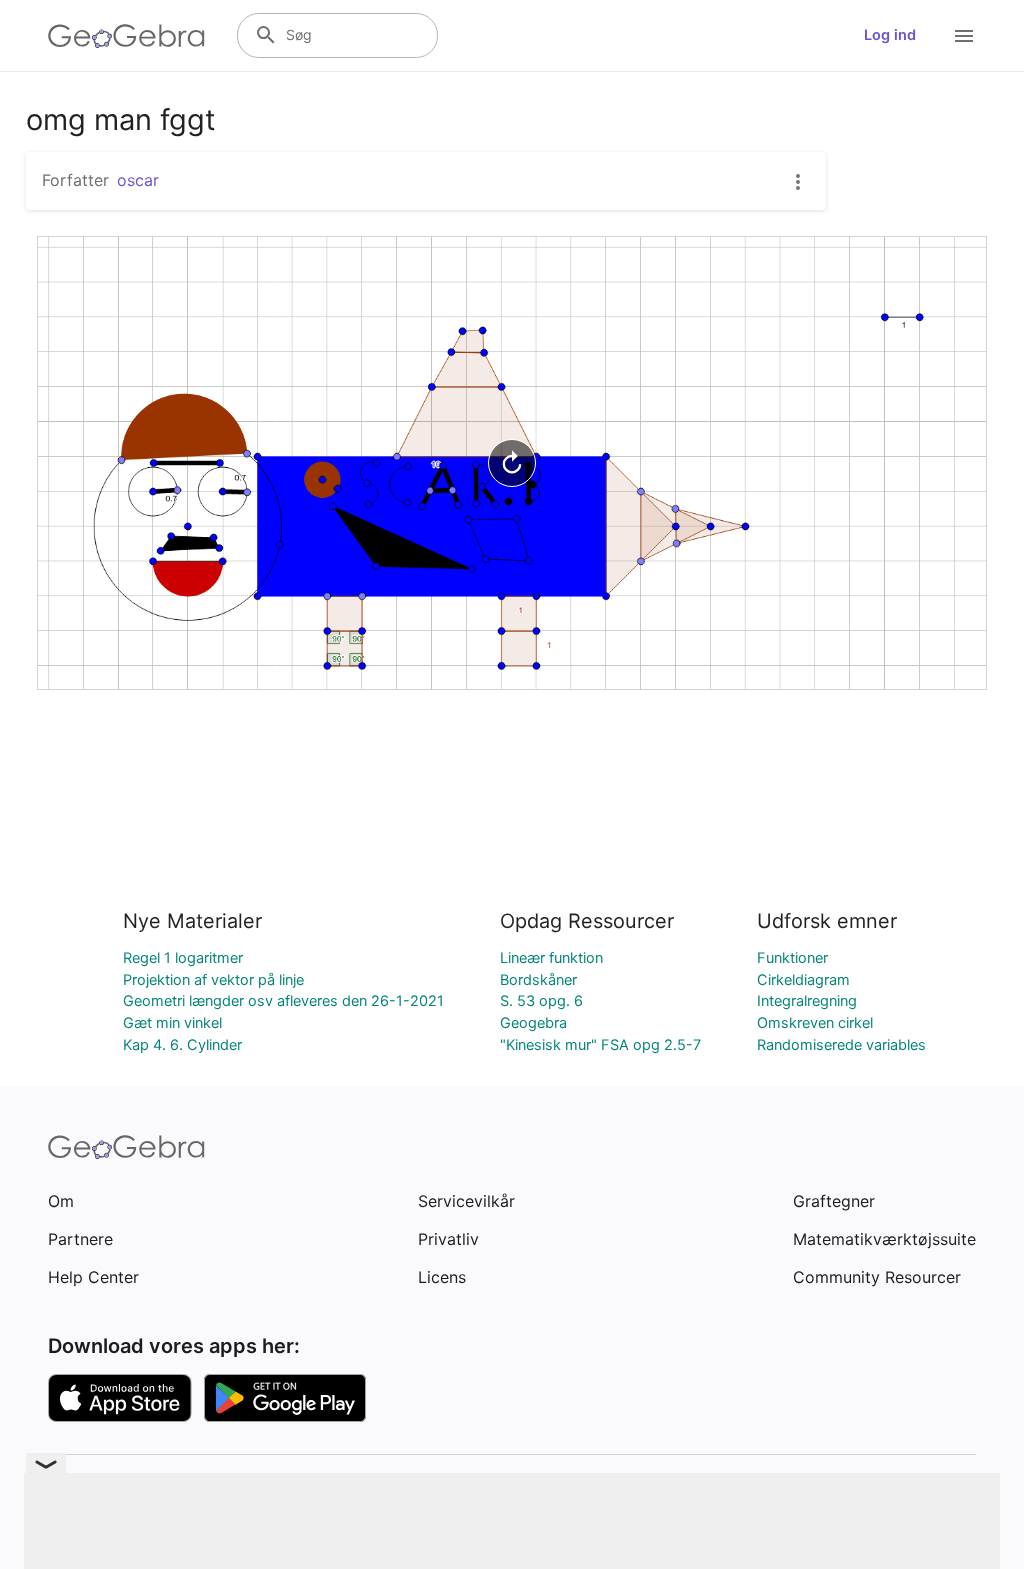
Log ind (890, 35)
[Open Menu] (964, 36)
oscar (138, 180)
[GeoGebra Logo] (126, 36)
